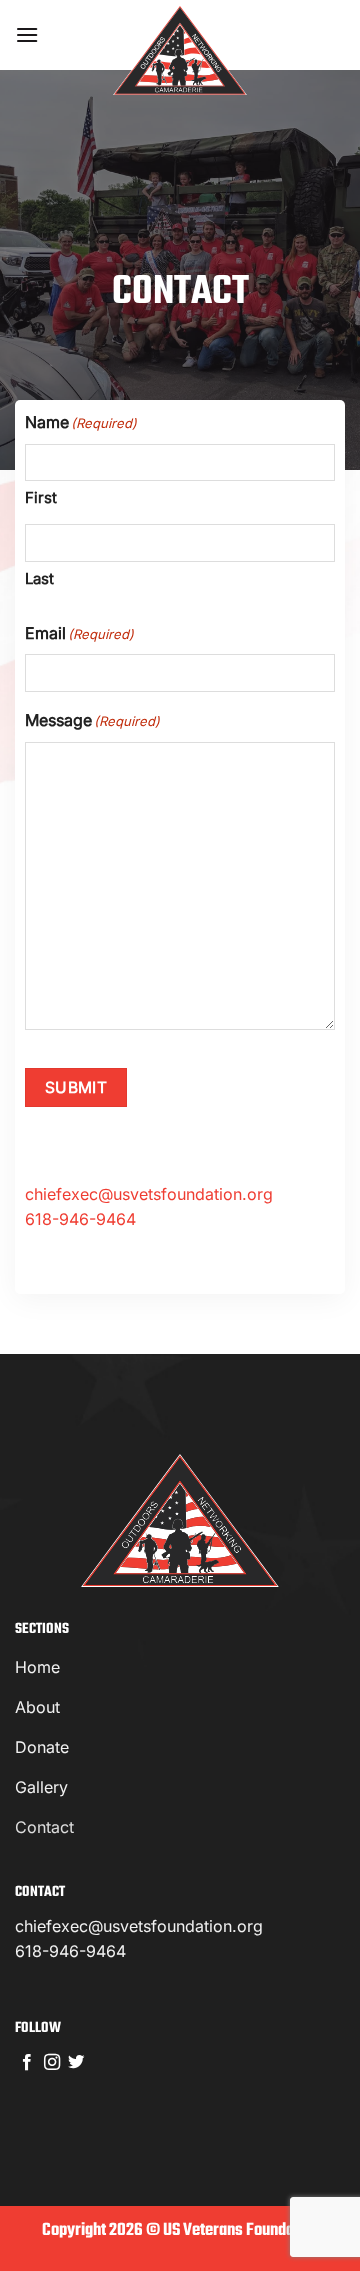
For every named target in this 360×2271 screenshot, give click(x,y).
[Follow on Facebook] (27, 2063)
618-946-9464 (80, 1219)
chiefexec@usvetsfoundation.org (139, 1926)
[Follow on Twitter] (76, 2063)
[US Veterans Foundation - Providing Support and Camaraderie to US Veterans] (180, 50)
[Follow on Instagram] (52, 2063)
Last (39, 578)
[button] (27, 34)
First (41, 497)
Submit (76, 1087)
